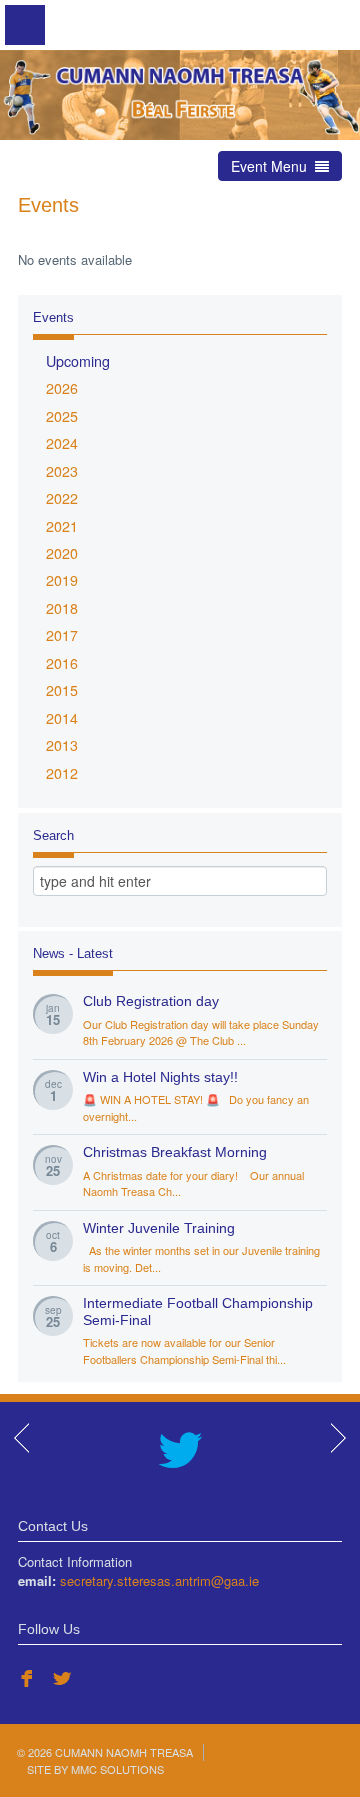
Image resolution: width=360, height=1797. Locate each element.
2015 (62, 690)
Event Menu (273, 166)
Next (337, 1438)
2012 (62, 773)
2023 (62, 471)
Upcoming (78, 361)
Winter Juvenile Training (159, 1228)
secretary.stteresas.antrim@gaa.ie (159, 1580)
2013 (62, 745)
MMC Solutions (117, 1769)
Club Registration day (151, 1001)
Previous (23, 1438)
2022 (62, 498)
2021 (62, 526)
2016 (62, 663)
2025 (62, 416)
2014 (62, 718)
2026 (62, 388)
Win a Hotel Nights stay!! (160, 1077)
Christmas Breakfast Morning (175, 1152)
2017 (62, 635)
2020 (62, 553)
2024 (62, 443)
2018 (62, 608)
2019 (62, 580)
